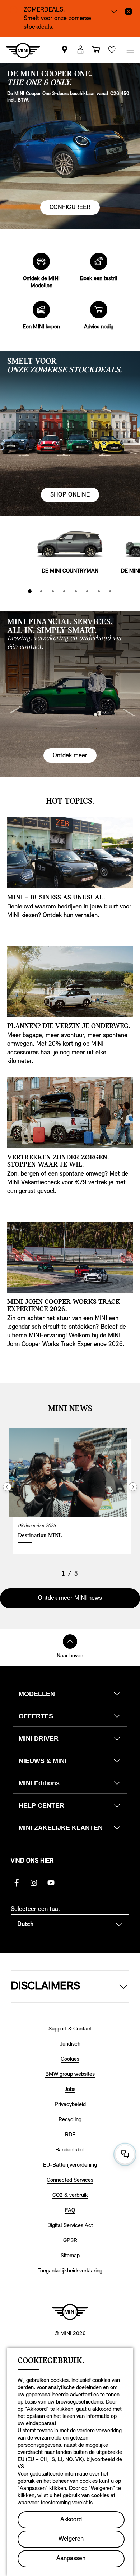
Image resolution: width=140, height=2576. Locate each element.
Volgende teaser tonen (133, 1487)
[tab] (30, 591)
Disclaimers (45, 1987)
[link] (65, 50)
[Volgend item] (130, 546)
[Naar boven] (70, 1642)
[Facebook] (17, 1883)
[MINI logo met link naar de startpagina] (70, 2312)
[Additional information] (114, 11)
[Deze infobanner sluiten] (129, 11)
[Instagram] (34, 1883)
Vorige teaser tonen (7, 1487)
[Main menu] (130, 50)
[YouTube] (51, 1883)
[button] (80, 50)
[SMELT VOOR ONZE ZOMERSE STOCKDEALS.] (70, 434)
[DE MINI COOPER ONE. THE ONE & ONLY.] (70, 146)
